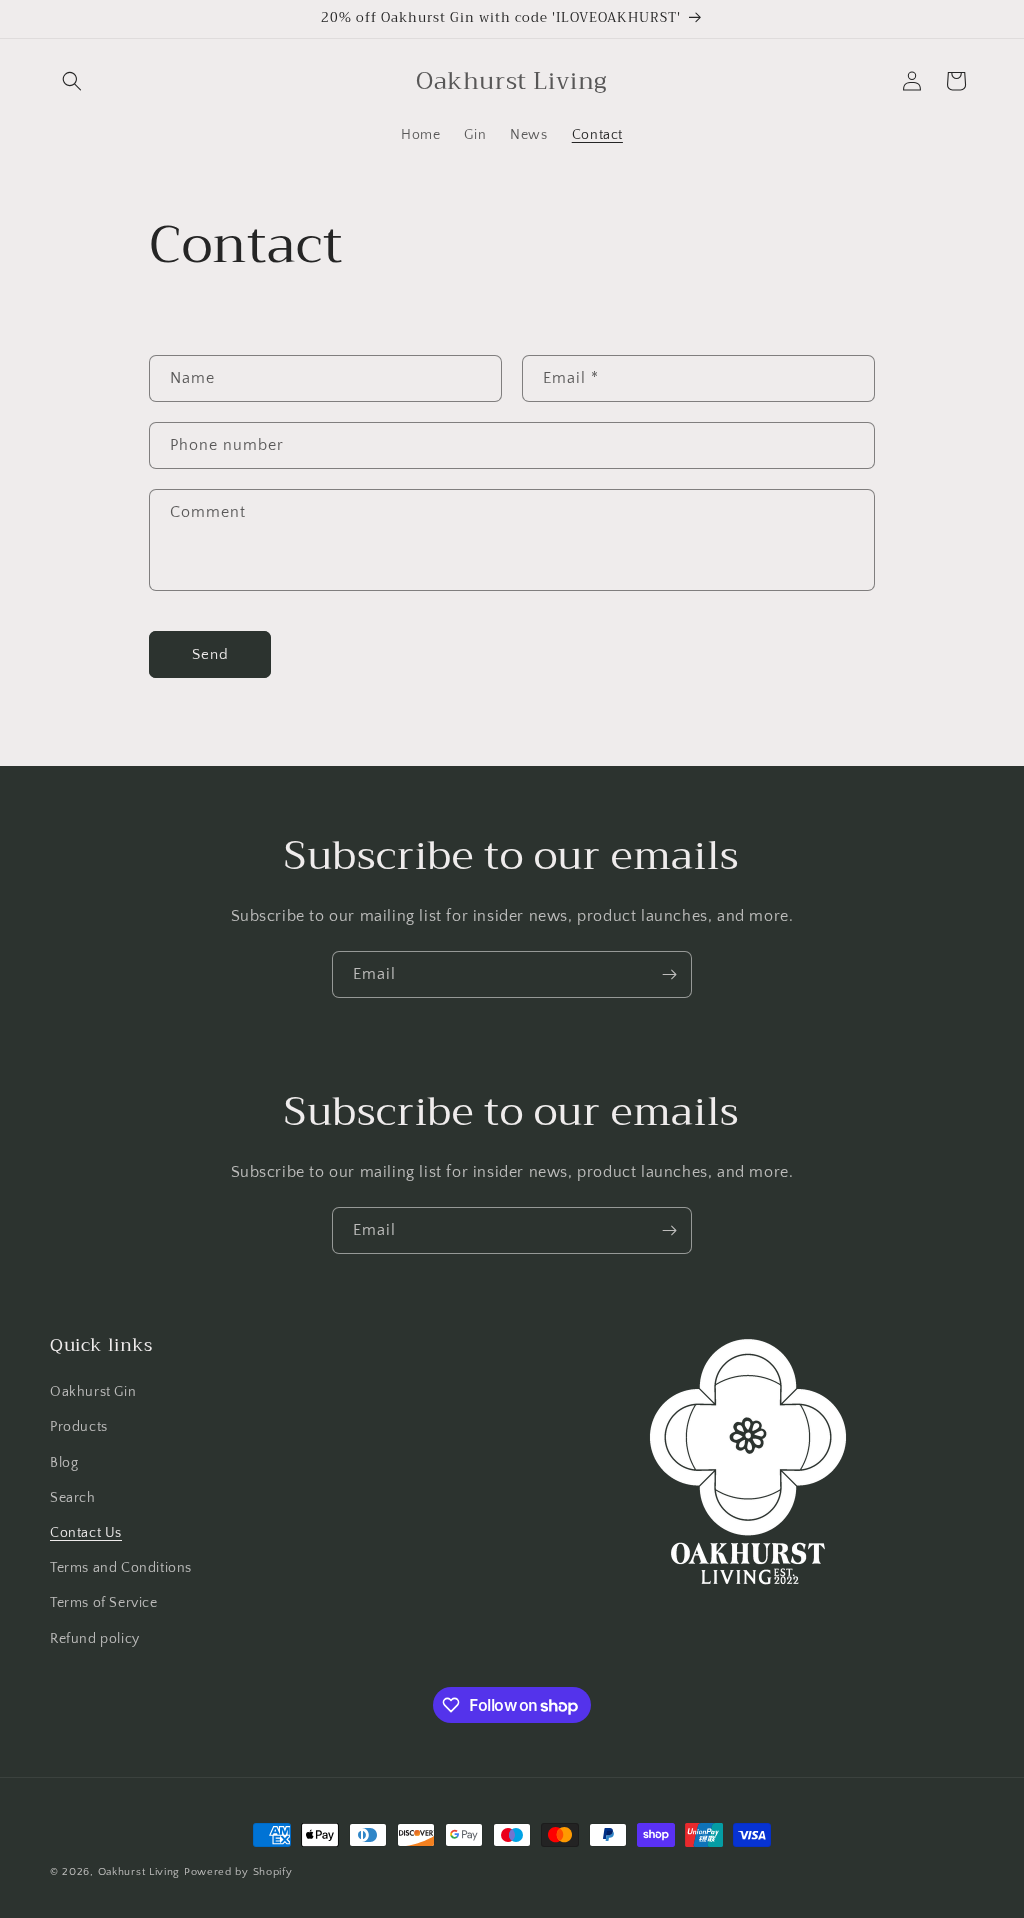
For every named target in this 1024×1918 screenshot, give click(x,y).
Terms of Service (104, 1603)
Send (210, 654)
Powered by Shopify (238, 1872)
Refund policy (95, 1639)
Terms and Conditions (121, 1568)
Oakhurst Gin (93, 1392)
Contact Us (86, 1533)
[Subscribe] (669, 974)
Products (79, 1427)
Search (73, 1498)
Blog (64, 1463)
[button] (72, 81)
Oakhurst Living (139, 1872)
